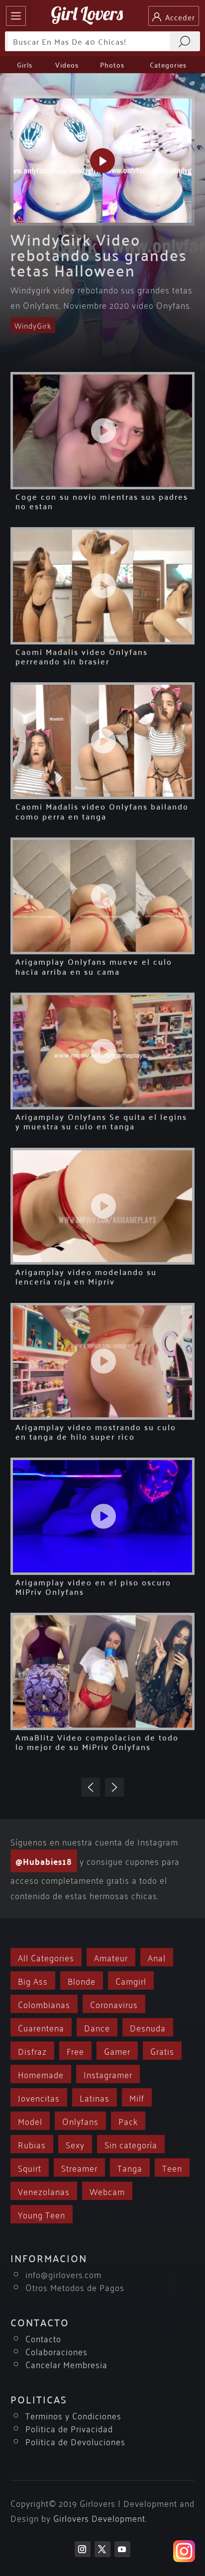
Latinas (95, 2097)
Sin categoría (131, 2144)
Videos (67, 65)
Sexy (75, 2144)
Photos (112, 65)
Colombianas (44, 2004)
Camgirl (131, 1980)
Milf (137, 2097)
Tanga (130, 2167)
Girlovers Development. (100, 2518)
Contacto (43, 2338)
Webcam (107, 2191)
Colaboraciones (56, 2351)
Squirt (30, 2167)
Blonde (82, 1980)
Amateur (111, 1957)
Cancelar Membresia (66, 2364)
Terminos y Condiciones (73, 2415)
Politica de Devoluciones (75, 2441)
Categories (168, 65)
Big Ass (33, 1980)
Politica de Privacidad (69, 2428)
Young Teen (42, 2214)
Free (75, 2051)
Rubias (32, 2144)
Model (30, 2121)
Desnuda (148, 2027)
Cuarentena (41, 2027)
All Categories (46, 1957)
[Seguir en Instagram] (83, 2549)
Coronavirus (114, 2004)
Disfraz (32, 2051)
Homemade (41, 2074)
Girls (25, 65)
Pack (128, 2121)
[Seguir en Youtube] (122, 2549)
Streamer (79, 2167)
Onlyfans (80, 2121)
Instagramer (108, 2074)
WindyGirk (33, 325)
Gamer (117, 2051)
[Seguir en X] (102, 2549)
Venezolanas (44, 2191)
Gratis (162, 2051)
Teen (172, 2167)
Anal (157, 1957)
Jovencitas (39, 2097)
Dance (97, 2027)
